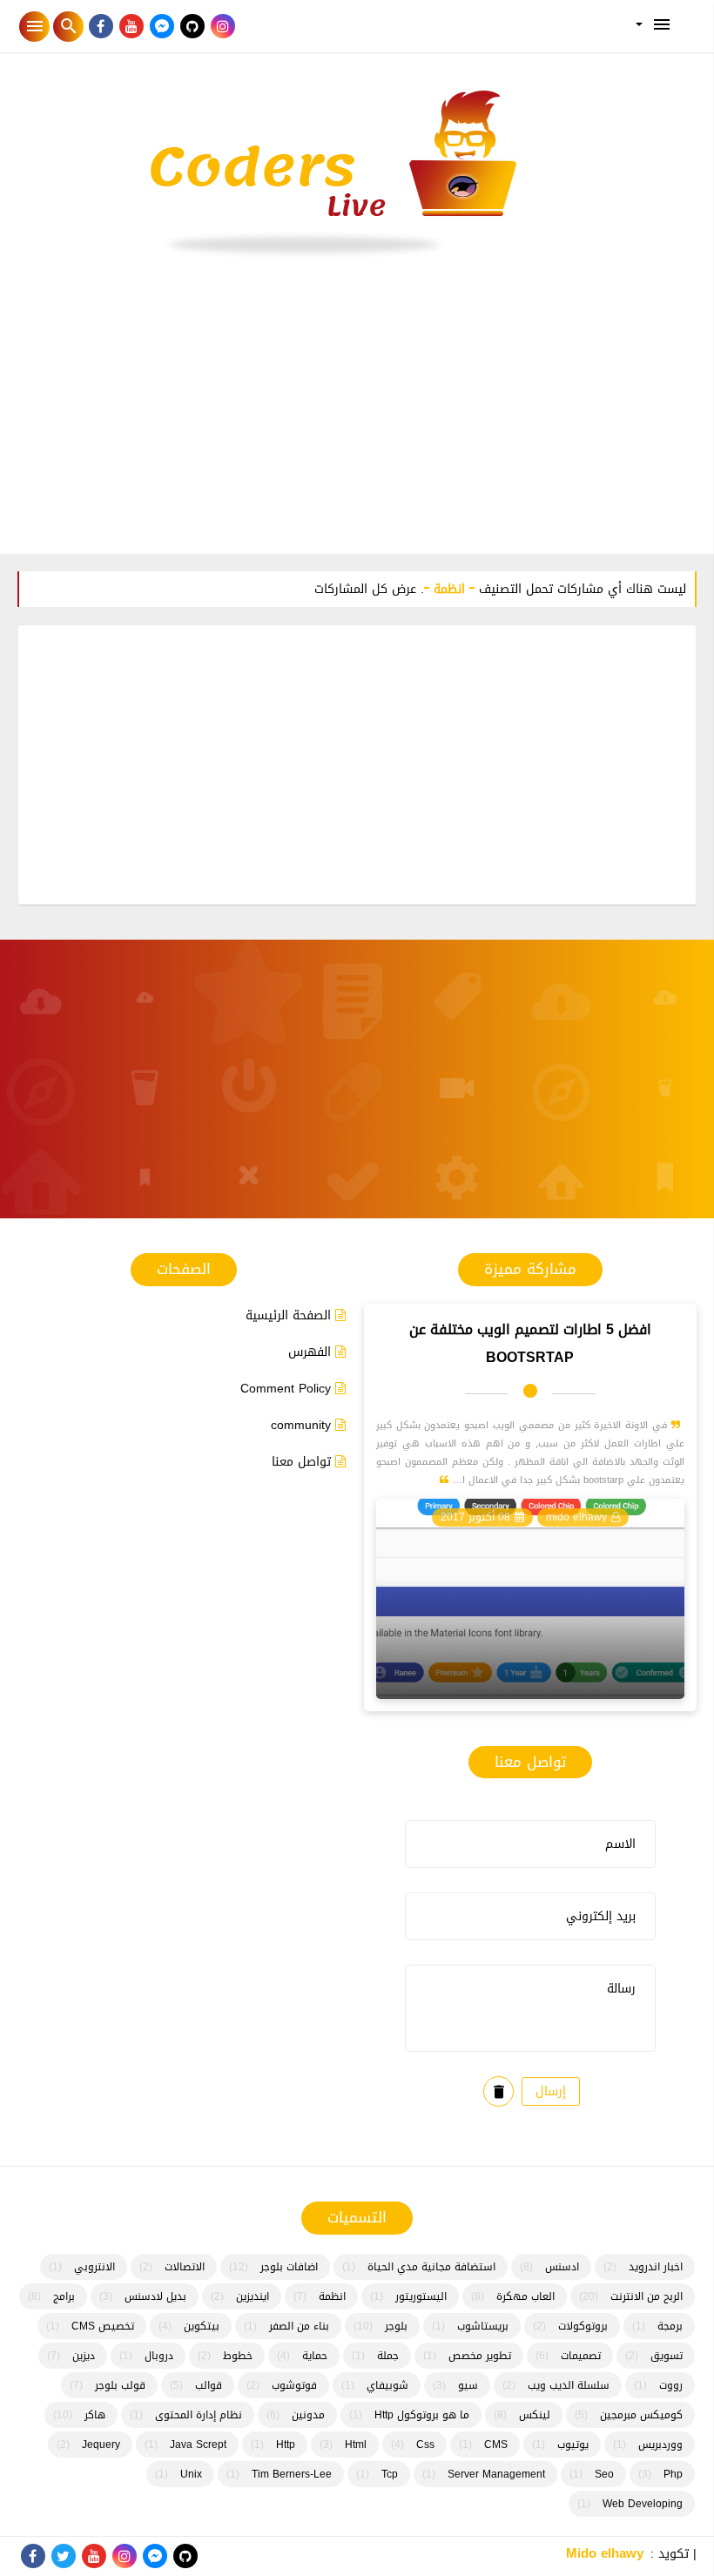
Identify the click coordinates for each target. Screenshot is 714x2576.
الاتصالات (185, 2267)
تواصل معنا (301, 1462)
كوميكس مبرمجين (641, 2415)
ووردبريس (660, 2445)
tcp (390, 2474)
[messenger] (162, 27)
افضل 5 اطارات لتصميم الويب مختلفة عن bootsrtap (530, 1343)
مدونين (308, 2415)
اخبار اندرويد (656, 2267)
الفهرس (310, 1352)
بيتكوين (202, 2326)
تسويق (667, 2356)
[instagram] (222, 27)
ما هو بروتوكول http (422, 2415)
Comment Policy (286, 1389)
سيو (468, 2385)
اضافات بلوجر (289, 2267)
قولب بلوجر (120, 2385)
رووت (671, 2385)
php (673, 2474)
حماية (315, 2356)
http (286, 2445)
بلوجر (396, 2326)
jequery (101, 2445)
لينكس (535, 2415)
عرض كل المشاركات (365, 589)
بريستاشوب (483, 2326)
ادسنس (562, 2267)
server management (496, 2474)
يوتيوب (573, 2445)
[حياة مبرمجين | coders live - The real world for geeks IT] (357, 172)
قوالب (209, 2385)
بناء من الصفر (299, 2326)
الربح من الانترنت (647, 2296)
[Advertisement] (357, 415)
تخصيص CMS (103, 2326)
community (301, 1425)
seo (604, 2474)
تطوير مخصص (480, 2356)
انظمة (332, 2296)
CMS (496, 2445)
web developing (643, 2504)
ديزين (84, 2356)
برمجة (670, 2326)
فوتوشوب (294, 2385)
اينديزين (253, 2296)
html (356, 2445)
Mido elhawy (605, 2553)
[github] (192, 27)
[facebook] (101, 27)
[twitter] (63, 2556)
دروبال (159, 2356)
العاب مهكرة (525, 2296)
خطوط (238, 2356)
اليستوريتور (421, 2296)
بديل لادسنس (155, 2296)
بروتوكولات (583, 2326)
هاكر (95, 2415)
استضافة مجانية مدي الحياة (431, 2267)
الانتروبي (94, 2267)
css (425, 2445)
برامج (64, 2296)
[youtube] (131, 27)
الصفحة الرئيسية (288, 1315)
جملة (388, 2356)
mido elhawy (576, 1517)
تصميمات (581, 2356)
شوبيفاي (387, 2385)
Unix (191, 2474)
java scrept (198, 2445)
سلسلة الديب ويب (569, 2385)
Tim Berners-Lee (292, 2474)
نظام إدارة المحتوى (199, 2415)
